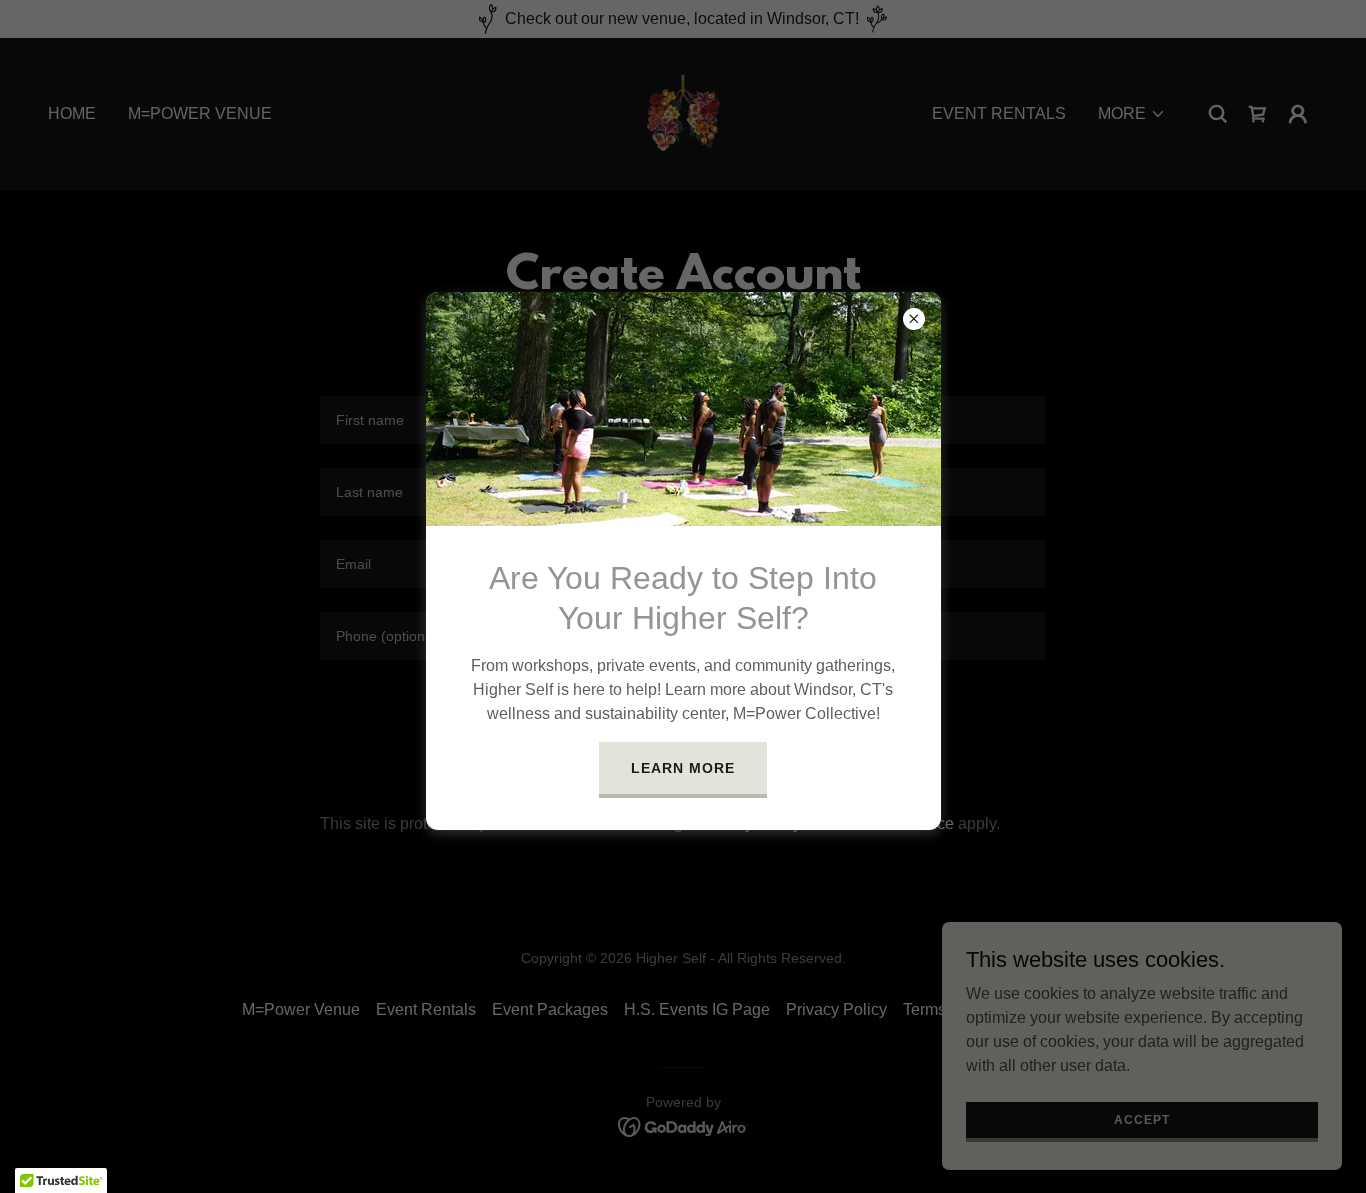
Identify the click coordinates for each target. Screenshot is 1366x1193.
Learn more (683, 768)
